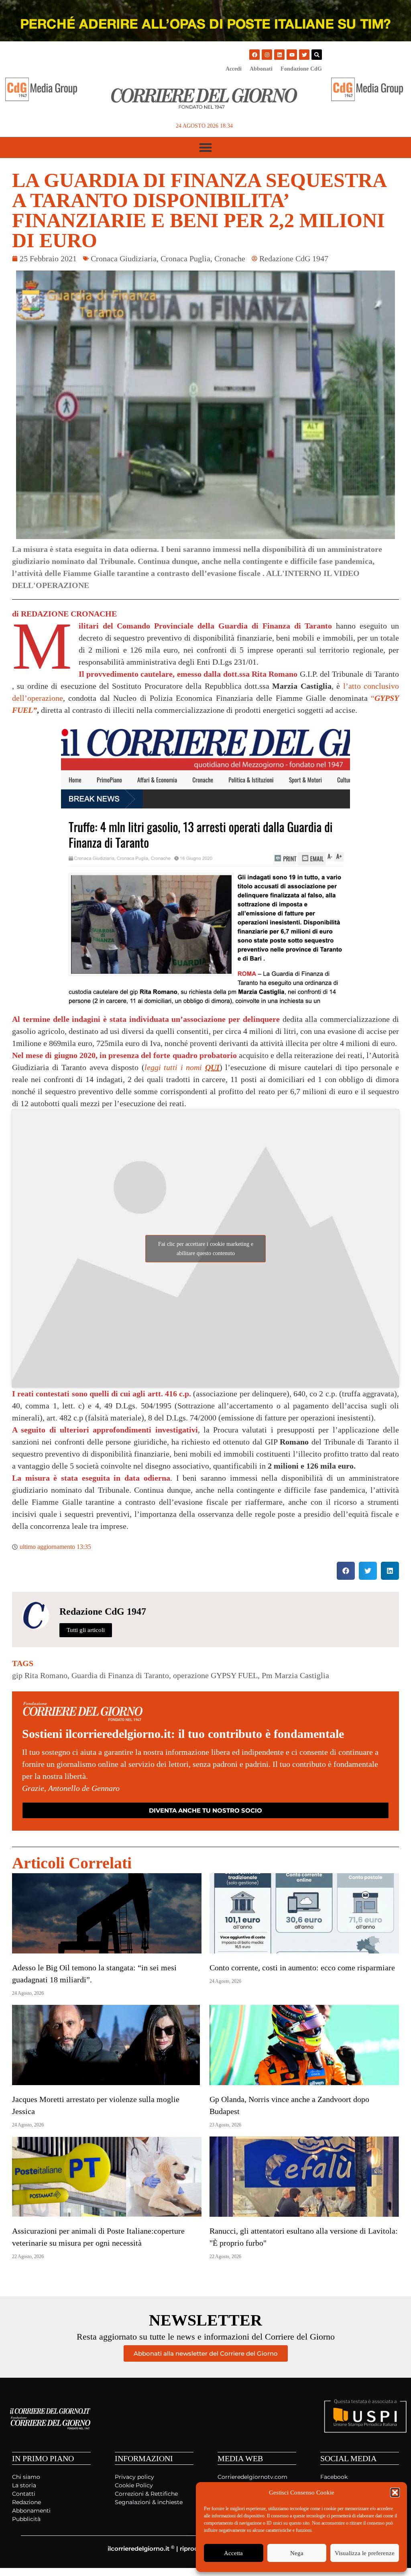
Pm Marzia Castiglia (295, 1675)
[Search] (317, 55)
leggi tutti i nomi (182, 1067)
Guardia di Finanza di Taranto (120, 1675)
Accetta (233, 2553)
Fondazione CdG (301, 69)
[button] (395, 2493)
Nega (297, 2553)
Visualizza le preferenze (365, 2553)
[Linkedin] (279, 55)
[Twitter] (304, 55)
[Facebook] (254, 55)
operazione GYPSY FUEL (215, 1675)
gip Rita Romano (40, 1675)
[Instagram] (267, 55)
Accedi (234, 69)
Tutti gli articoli (86, 1630)
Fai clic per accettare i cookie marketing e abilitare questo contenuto (206, 1249)
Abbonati (261, 69)
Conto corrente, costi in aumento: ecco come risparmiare (302, 1968)
